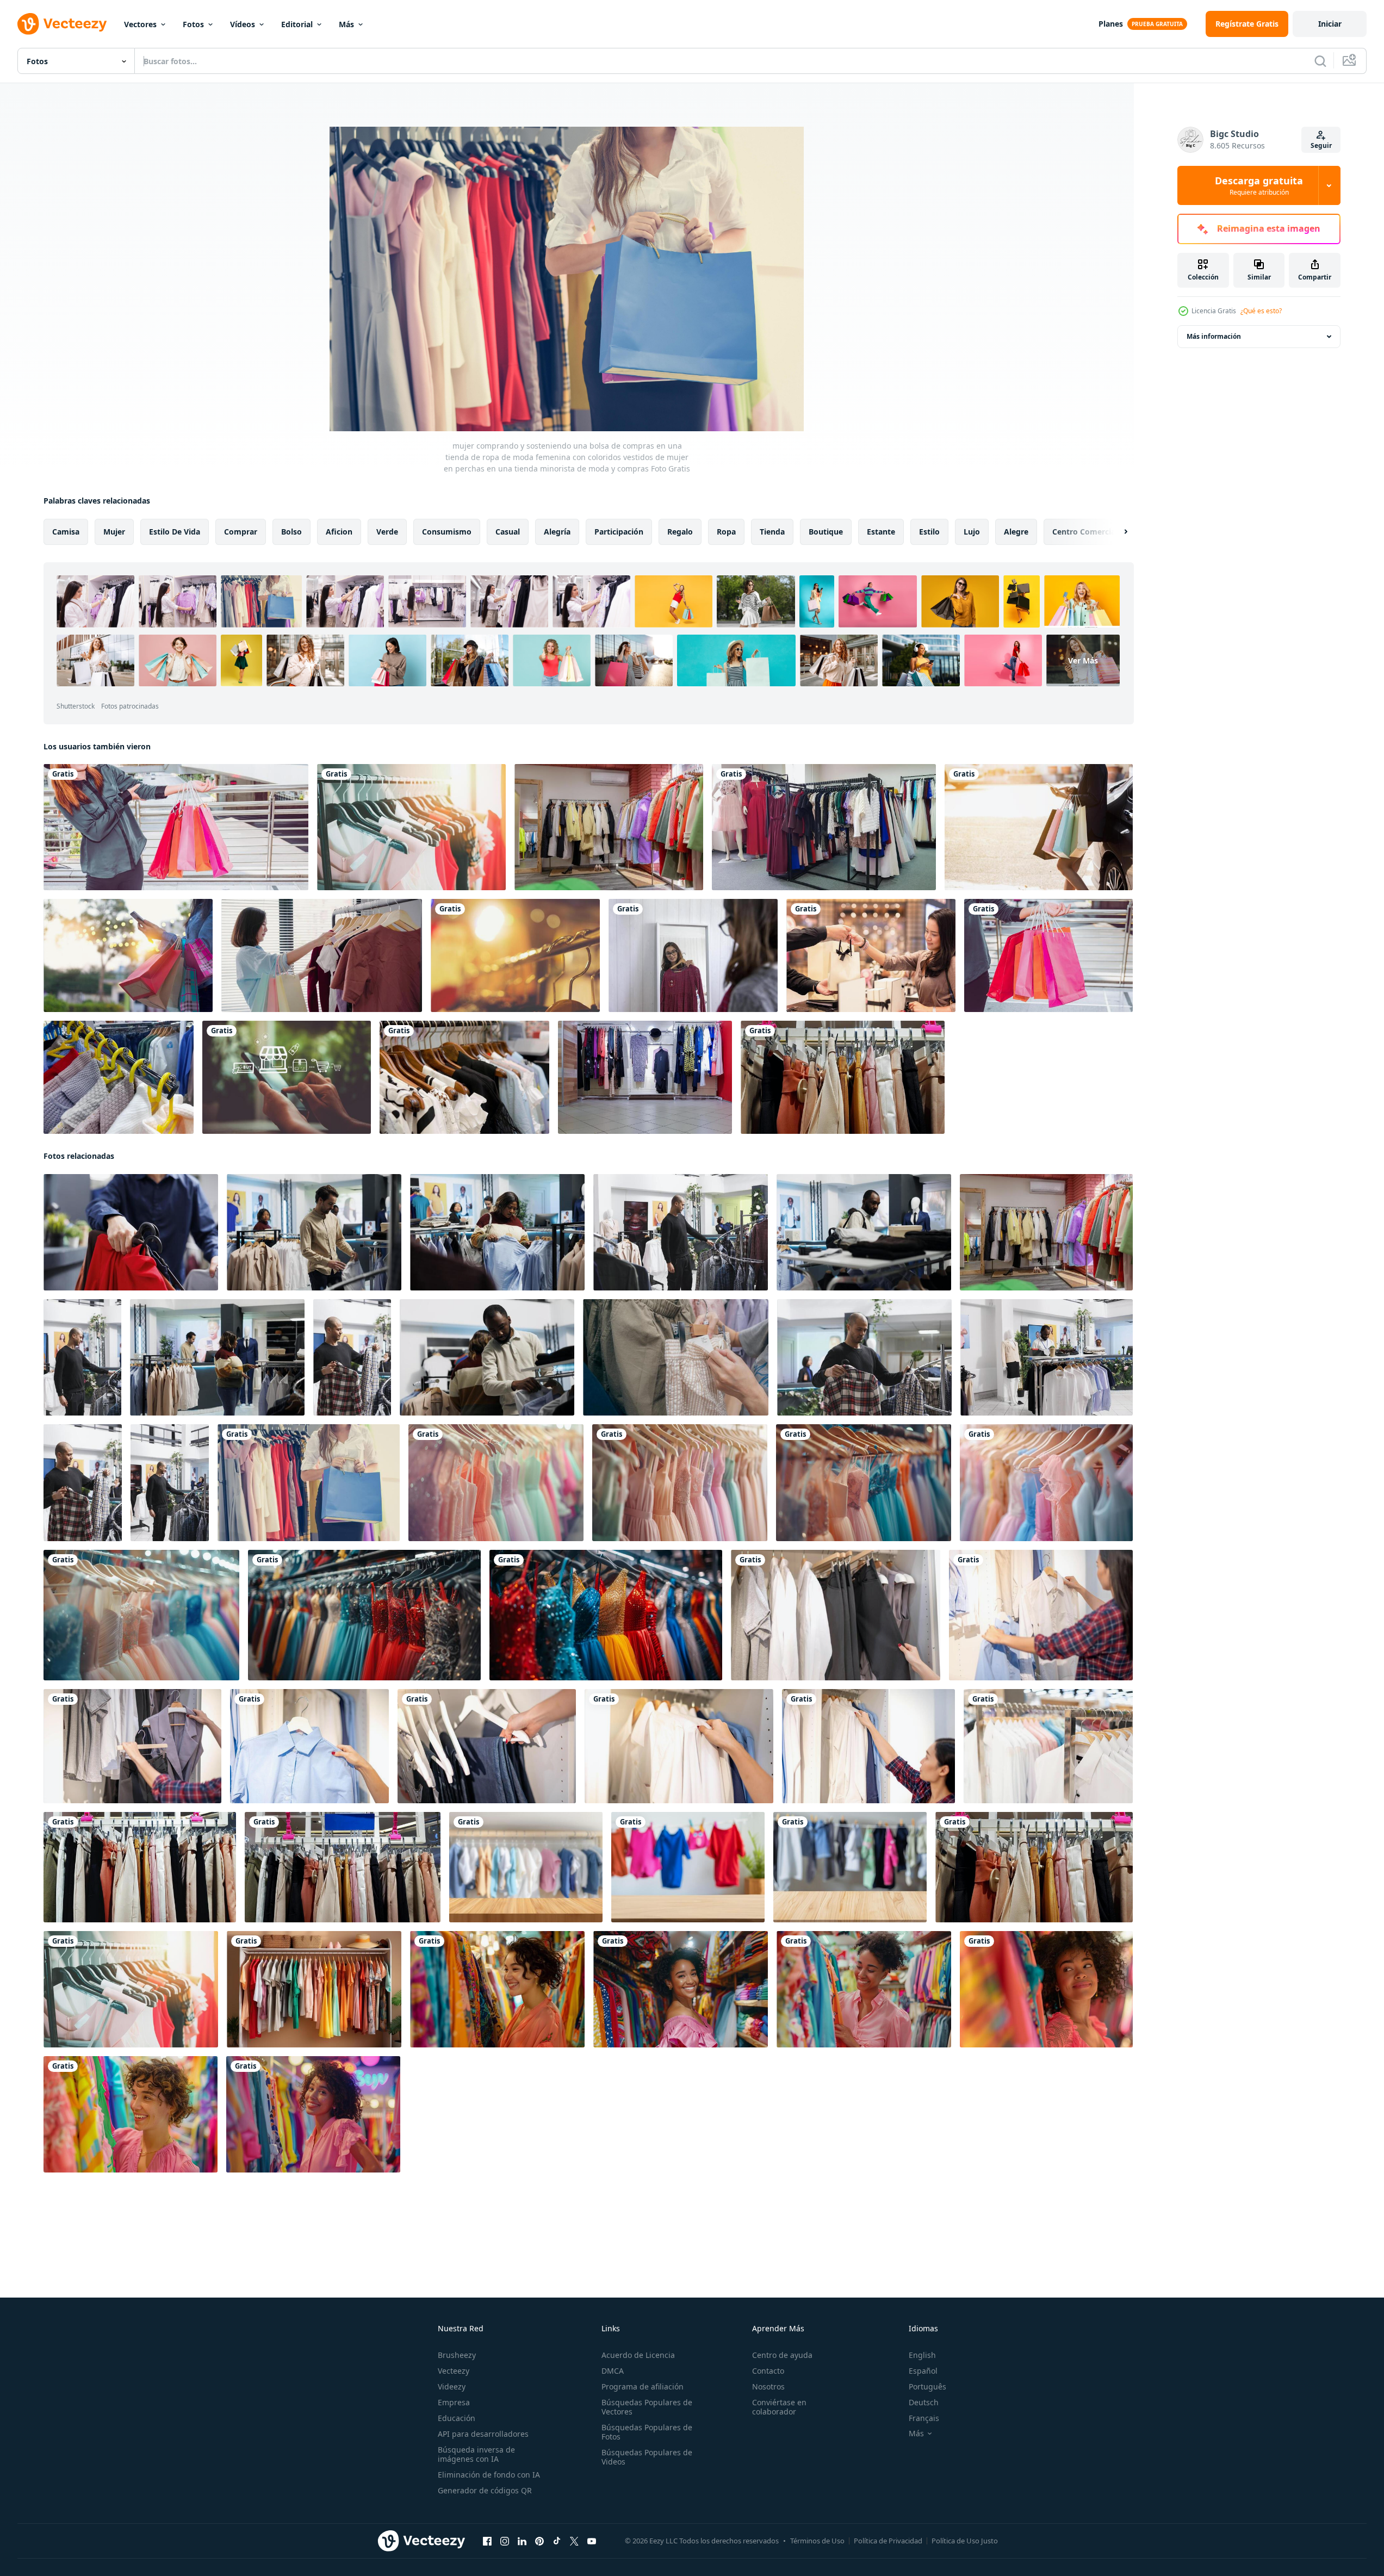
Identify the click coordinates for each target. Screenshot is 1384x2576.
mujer (114, 532)
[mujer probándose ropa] (693, 955)
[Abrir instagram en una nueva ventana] (505, 2541)
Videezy (452, 2386)
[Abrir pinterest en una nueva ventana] (539, 2541)
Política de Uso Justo (965, 2541)
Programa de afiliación (643, 2386)
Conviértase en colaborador (779, 2407)
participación (619, 532)
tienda (772, 532)
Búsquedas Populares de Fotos (647, 2432)
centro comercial (1085, 532)
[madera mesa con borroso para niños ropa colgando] (526, 1867)
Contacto (768, 2371)
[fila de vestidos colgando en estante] (364, 1615)
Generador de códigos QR (485, 2490)
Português (927, 2386)
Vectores (140, 24)
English (922, 2355)
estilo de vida (175, 532)
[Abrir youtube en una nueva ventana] (592, 2541)
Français (924, 2418)
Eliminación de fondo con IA (489, 2475)
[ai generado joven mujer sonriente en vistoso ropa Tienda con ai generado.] (497, 1989)
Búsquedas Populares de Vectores (647, 2407)
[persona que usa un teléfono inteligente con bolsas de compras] (1039, 827)
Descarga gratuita (1259, 185)
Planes (1111, 24)
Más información (1214, 336)
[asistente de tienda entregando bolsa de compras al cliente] (871, 955)
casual (508, 532)
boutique (826, 532)
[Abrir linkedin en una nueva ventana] (522, 2541)
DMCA (613, 2371)
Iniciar (1330, 24)
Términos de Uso (817, 2541)
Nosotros (768, 2386)
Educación (457, 2418)
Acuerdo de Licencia (638, 2355)
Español (923, 2371)
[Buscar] (1320, 61)
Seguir (1321, 145)
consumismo (447, 532)
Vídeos (243, 24)
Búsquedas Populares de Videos (647, 2457)
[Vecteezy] (62, 24)
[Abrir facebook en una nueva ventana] (487, 2541)
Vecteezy (454, 2371)
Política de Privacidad (888, 2541)
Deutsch (924, 2402)
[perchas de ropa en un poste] (515, 955)
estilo (929, 532)
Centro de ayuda (782, 2355)
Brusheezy (457, 2355)
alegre (1016, 532)
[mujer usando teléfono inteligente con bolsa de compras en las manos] (128, 955)
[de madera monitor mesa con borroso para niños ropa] (688, 1867)
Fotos (193, 24)
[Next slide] (1116, 532)
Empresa (454, 2402)
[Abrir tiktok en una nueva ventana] (557, 2541)
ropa (726, 532)
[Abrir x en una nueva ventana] (574, 2541)
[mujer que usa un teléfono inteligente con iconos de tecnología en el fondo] (287, 1077)
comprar (241, 532)
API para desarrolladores (483, 2434)
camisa (66, 532)
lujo (972, 532)
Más (346, 24)
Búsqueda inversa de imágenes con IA (476, 2454)
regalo (680, 532)
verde (387, 532)
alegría (557, 532)
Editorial (297, 24)
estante (881, 532)
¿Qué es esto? (1261, 311)
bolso (291, 532)
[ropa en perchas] (464, 1077)
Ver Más (1083, 660)
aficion (339, 532)
